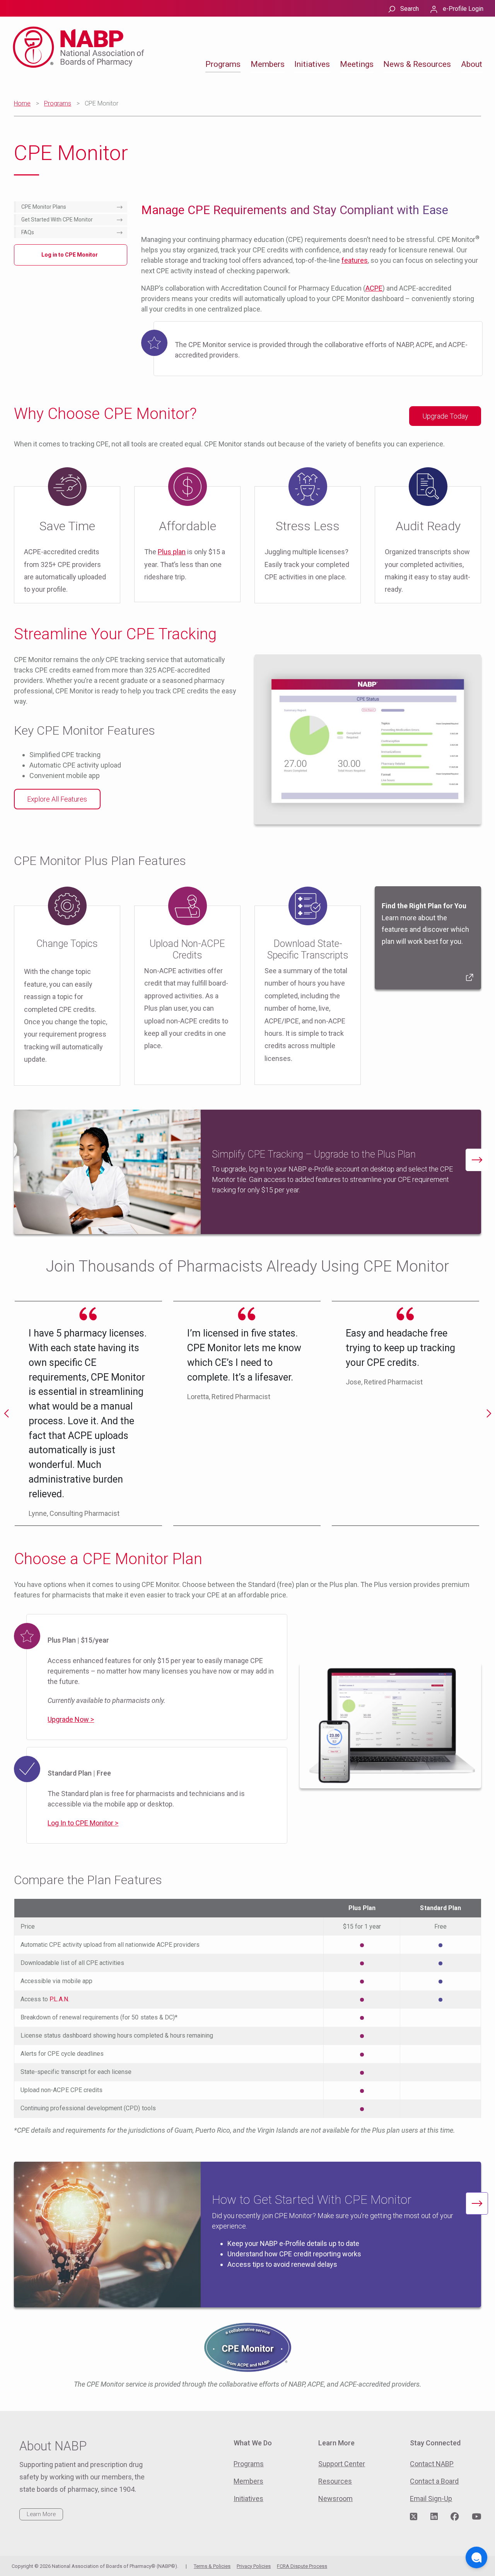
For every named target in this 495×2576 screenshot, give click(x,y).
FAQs (28, 232)
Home (22, 103)
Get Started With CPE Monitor (57, 220)
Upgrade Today (445, 416)
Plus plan (172, 552)
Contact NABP (432, 2464)
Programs (223, 64)
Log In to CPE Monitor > (83, 1823)
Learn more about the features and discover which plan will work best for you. (425, 924)
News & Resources (417, 64)
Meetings (357, 64)
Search (410, 9)
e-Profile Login (463, 9)
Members (268, 64)
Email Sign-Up (431, 2499)
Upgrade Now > (71, 1719)
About (472, 64)
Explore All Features (57, 799)
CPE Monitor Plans (44, 207)
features (355, 260)
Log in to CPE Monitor (70, 255)
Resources (335, 2481)
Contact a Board (434, 2481)
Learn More (41, 2514)
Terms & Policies (212, 2566)
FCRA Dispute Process (302, 2566)
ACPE (374, 288)
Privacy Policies (254, 2566)
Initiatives (312, 64)
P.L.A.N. (59, 1999)
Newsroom (335, 2499)
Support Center (342, 2464)
